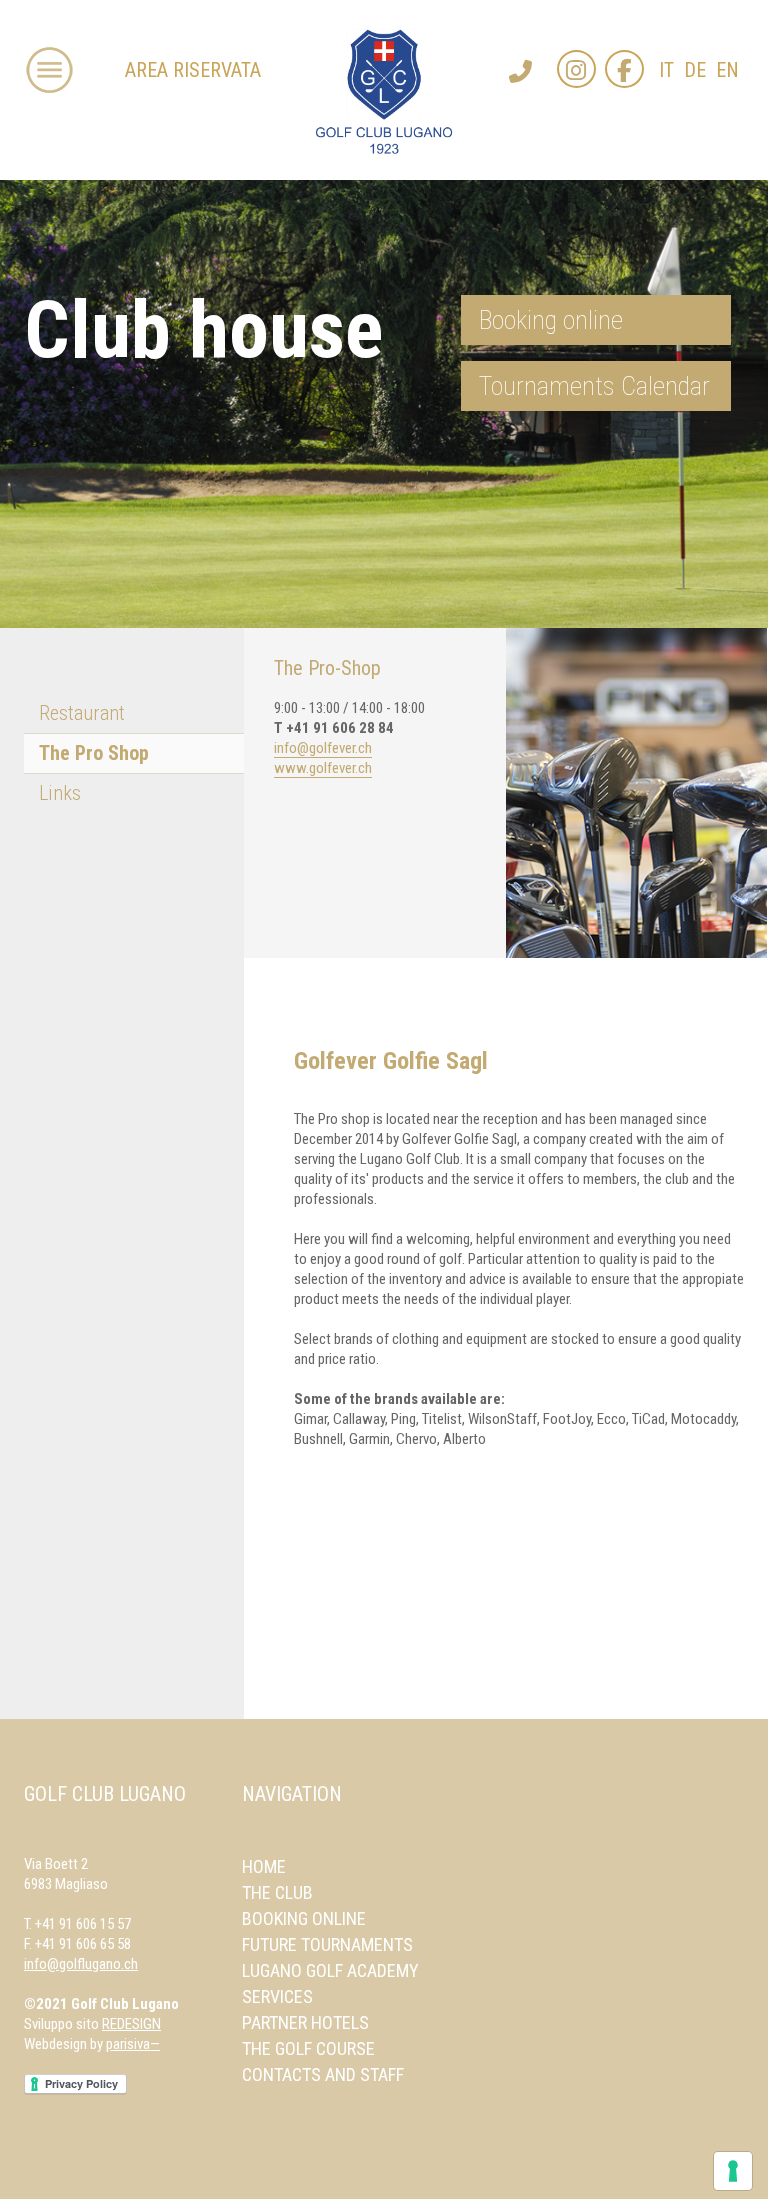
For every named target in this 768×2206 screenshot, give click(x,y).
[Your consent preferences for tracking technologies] (733, 2171)
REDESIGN (131, 2024)
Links (60, 793)
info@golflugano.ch (81, 1964)
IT (666, 70)
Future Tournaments (327, 1944)
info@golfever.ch (323, 748)
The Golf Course (308, 2048)
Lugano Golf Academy (330, 1970)
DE (695, 70)
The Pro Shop (94, 753)
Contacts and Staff (323, 2074)
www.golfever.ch (323, 768)
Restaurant (82, 713)
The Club (277, 1892)
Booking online (551, 320)
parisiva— (133, 2044)
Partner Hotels (305, 2022)
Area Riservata (193, 70)
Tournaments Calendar (594, 386)
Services (277, 1996)
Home (264, 1866)
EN (727, 70)
